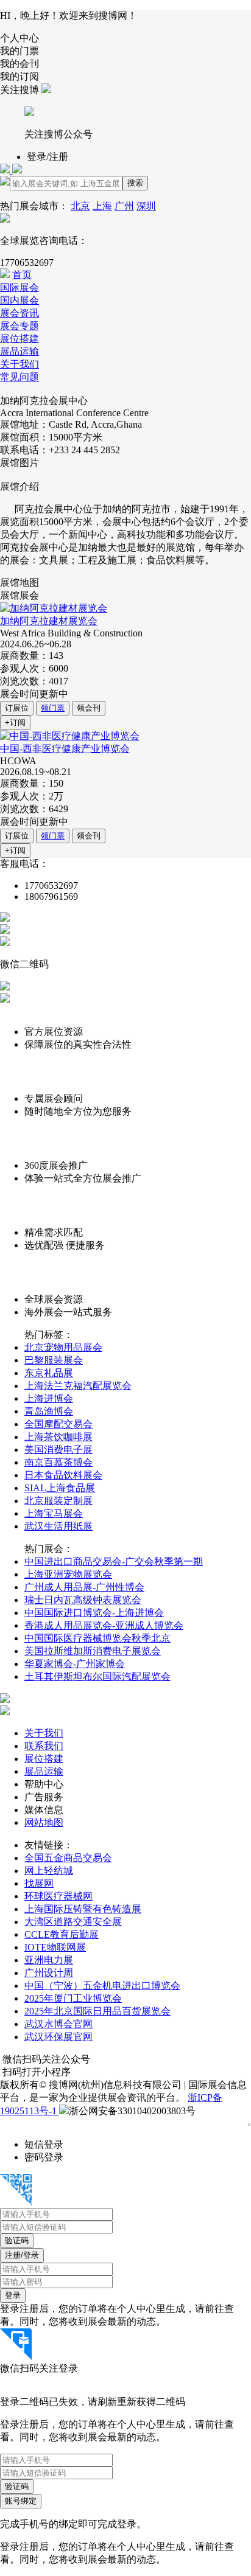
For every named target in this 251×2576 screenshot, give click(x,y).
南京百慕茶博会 (58, 1462)
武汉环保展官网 (58, 2037)
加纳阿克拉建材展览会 (49, 621)
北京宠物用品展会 (63, 1347)
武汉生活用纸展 (58, 1526)
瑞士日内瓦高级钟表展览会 (83, 1600)
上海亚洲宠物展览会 (68, 1574)
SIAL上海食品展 (60, 1488)
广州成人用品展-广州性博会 (84, 1587)
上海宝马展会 (54, 1513)
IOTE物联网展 (55, 1947)
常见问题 (19, 377)
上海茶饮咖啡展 (58, 1437)
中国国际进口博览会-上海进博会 (94, 1613)
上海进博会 (49, 1398)
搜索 (135, 183)
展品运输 (19, 351)
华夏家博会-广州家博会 (75, 1664)
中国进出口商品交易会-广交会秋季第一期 (114, 1561)
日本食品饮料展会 (63, 1475)
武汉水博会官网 (58, 2024)
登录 (13, 2295)
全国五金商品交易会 (68, 1858)
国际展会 (19, 287)
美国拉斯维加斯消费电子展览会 (93, 1651)
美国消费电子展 (58, 1450)
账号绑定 (21, 2501)
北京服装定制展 (58, 1501)
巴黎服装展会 (54, 1360)
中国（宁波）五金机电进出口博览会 (102, 1986)
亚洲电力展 (49, 1960)
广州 (124, 206)
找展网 (39, 1883)
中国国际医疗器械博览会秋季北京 (97, 1638)
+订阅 (15, 722)
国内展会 (19, 300)
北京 (80, 206)
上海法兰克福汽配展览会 (78, 1386)
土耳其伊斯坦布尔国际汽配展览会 (97, 1676)
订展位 (17, 708)
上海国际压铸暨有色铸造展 (83, 1909)
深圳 (146, 206)
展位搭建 (19, 339)
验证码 (17, 2240)
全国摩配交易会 (58, 1424)
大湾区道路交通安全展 (73, 1922)
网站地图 (44, 1822)
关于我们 (19, 364)
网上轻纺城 (49, 1871)
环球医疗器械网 (58, 1896)
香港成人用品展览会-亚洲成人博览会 (104, 1625)
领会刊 (89, 708)
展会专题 (19, 326)
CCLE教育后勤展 (62, 1934)
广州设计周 (49, 1973)
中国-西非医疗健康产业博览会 (65, 749)
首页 (22, 275)
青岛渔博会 (49, 1411)
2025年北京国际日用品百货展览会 (97, 2011)
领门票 (53, 708)
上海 (102, 206)
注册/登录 (22, 2255)
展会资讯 (19, 313)
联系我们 (44, 1746)
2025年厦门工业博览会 (73, 1998)
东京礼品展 (49, 1373)
